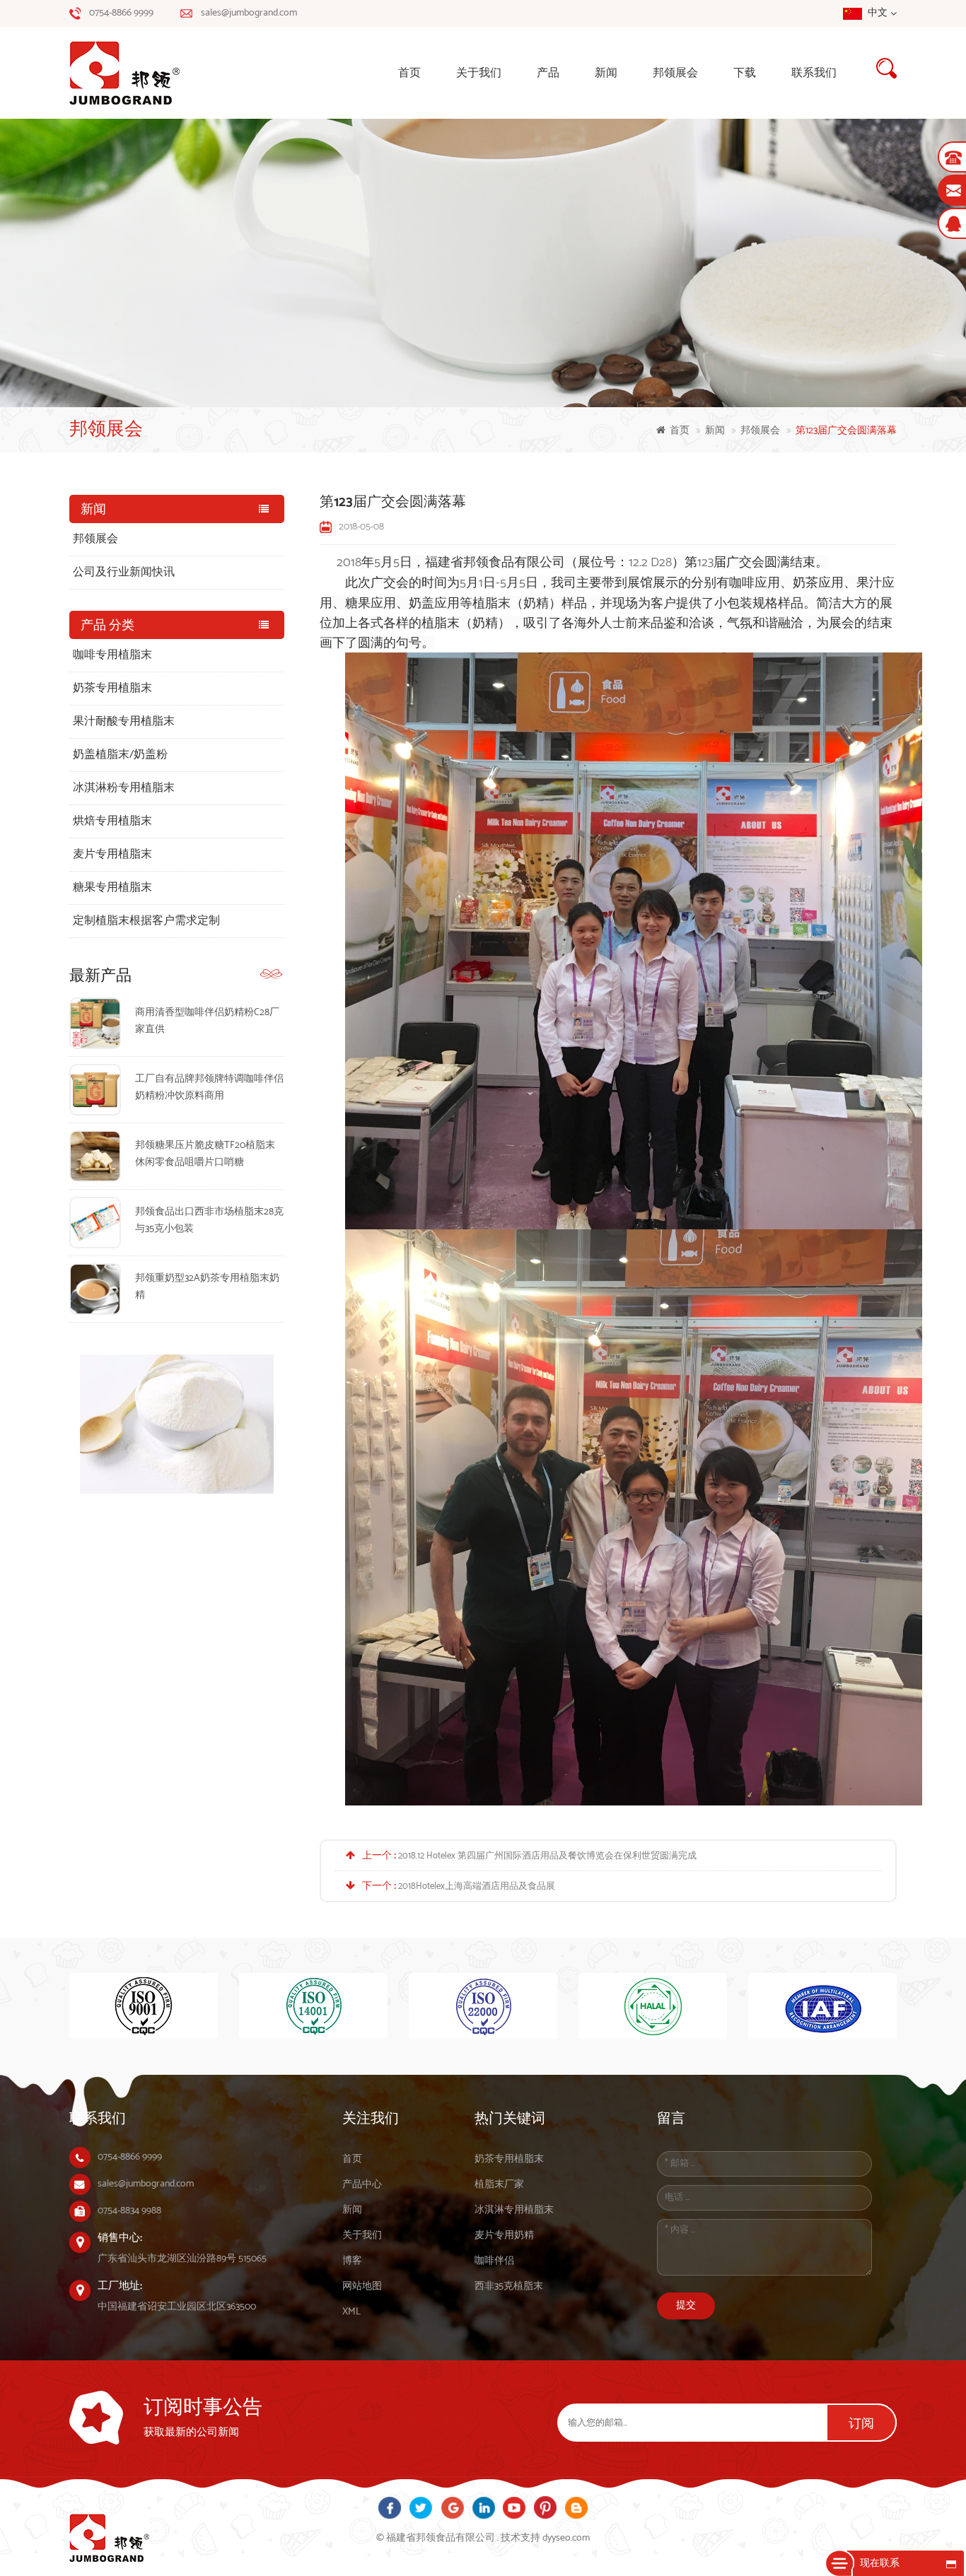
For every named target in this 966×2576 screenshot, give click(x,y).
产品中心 (362, 2185)
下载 (745, 73)
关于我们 (479, 73)
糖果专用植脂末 (112, 888)
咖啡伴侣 (494, 2261)
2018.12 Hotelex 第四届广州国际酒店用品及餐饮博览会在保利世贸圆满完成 (547, 1856)
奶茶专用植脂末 (112, 688)
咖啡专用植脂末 (112, 655)
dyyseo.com (566, 2538)
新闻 (606, 73)
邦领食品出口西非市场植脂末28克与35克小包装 (209, 1220)
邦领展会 (675, 73)
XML (351, 2312)
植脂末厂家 (499, 2185)
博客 (352, 2261)
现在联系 (880, 2564)
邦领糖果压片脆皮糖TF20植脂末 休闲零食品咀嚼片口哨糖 (205, 1154)
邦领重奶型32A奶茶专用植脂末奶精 (207, 1287)
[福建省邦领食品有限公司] (144, 73)
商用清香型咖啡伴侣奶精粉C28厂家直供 (207, 1021)
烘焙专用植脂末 (112, 821)
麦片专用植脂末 (112, 854)
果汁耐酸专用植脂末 (124, 721)
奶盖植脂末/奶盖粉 (120, 755)
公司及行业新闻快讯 (124, 572)
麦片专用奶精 (504, 2236)
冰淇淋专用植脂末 (514, 2210)
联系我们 (814, 73)
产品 (548, 73)
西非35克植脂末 (509, 2287)
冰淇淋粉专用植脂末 (124, 788)
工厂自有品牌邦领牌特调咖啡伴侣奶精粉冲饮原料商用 (209, 1088)
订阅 (861, 2424)
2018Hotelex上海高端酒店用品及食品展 (477, 1886)
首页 (409, 73)
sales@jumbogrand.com (249, 13)
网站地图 (362, 2287)
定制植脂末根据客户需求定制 (146, 921)
